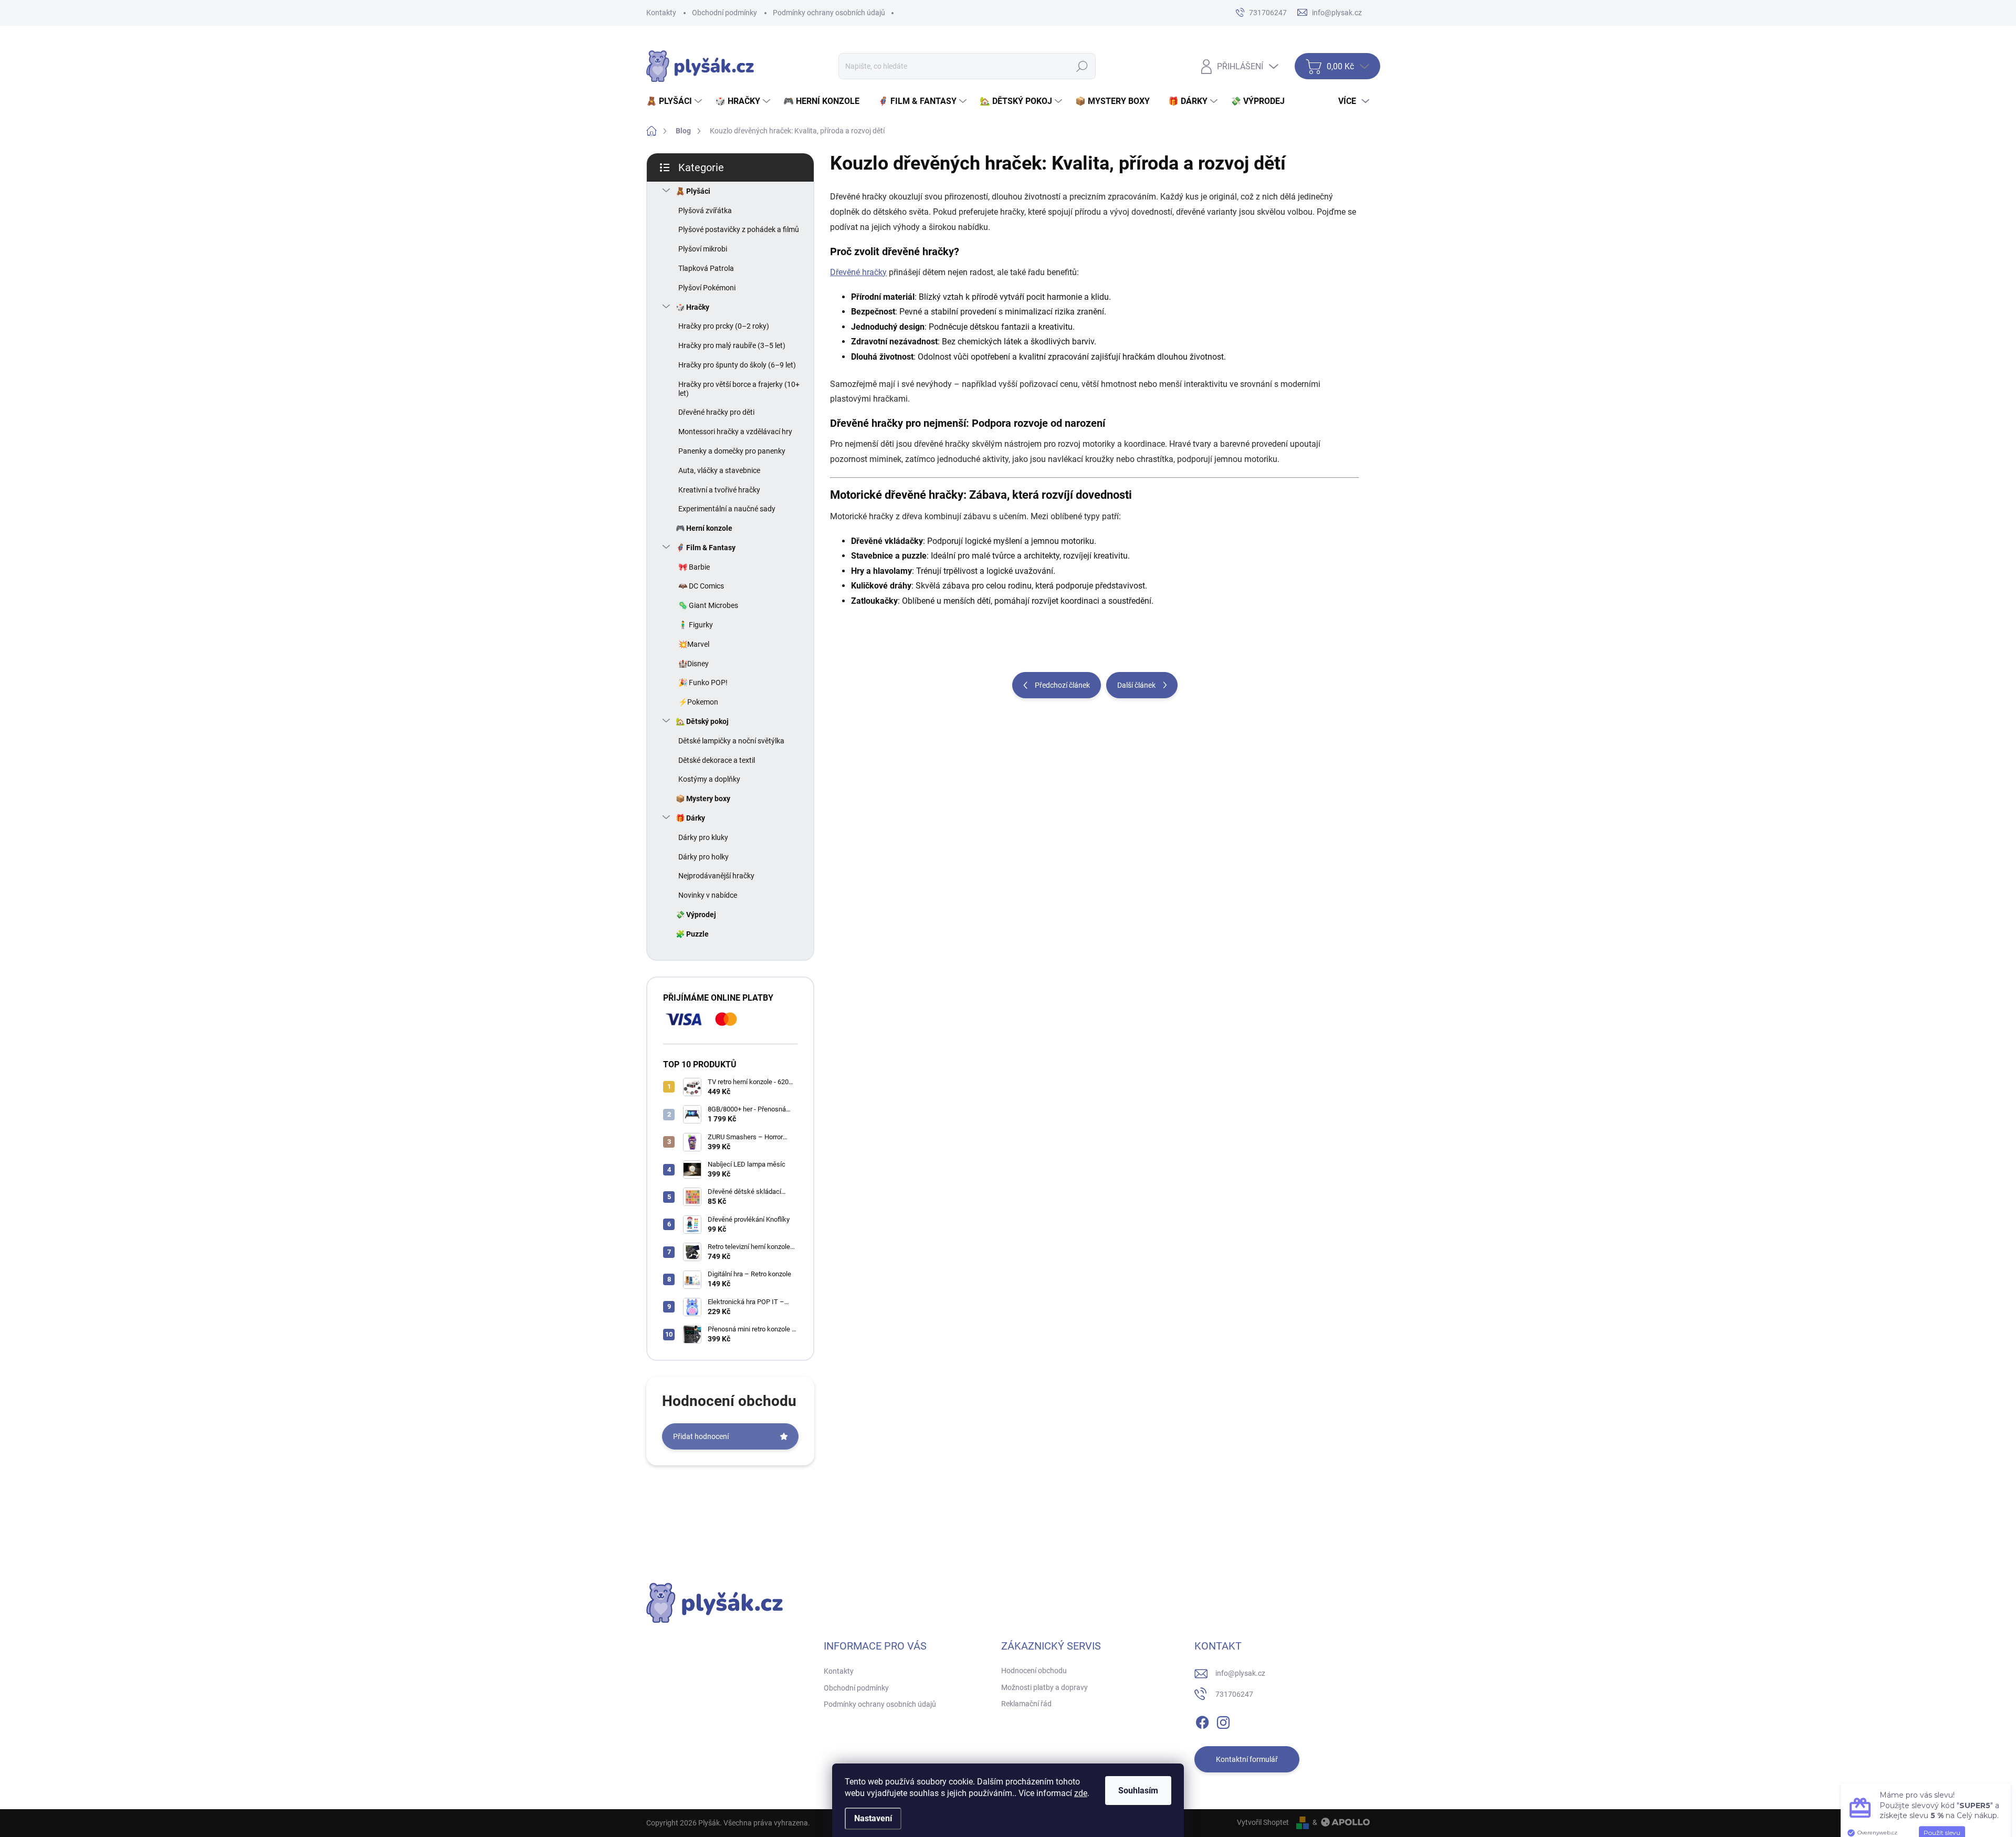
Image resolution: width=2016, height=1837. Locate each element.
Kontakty (661, 13)
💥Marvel (694, 644)
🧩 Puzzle (692, 934)
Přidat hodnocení (701, 1436)
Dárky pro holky (703, 857)
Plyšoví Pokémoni (707, 288)
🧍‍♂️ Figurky (696, 625)
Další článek (1136, 685)
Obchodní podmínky (724, 13)
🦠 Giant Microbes (708, 605)
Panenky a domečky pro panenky (732, 451)
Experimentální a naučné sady (727, 509)
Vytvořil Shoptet (1263, 1822)
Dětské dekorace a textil (717, 760)
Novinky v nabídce (708, 895)
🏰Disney (694, 664)
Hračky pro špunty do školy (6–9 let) (737, 365)
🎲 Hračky (692, 307)
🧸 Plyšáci (693, 191)
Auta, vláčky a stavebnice (719, 470)
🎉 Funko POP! (703, 683)
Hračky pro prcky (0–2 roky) (724, 326)
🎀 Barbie (694, 567)
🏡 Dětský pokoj (702, 721)
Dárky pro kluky (703, 837)
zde (1081, 1793)
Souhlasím (1138, 1791)
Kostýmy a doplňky (709, 779)
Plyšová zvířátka (705, 211)
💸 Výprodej (696, 915)
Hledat (1082, 66)
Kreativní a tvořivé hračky (719, 490)
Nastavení (873, 1818)
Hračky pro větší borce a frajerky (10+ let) (739, 389)
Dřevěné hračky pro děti (716, 412)
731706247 (1234, 1694)
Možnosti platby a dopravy (1044, 1687)
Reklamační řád (1026, 1704)
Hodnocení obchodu (1034, 1671)
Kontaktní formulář (1247, 1759)
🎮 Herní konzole (704, 528)
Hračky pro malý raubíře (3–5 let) (732, 345)
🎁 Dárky (690, 818)
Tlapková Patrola (706, 268)
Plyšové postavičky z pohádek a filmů (739, 229)
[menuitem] (675, 101)
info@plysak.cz (1240, 1673)
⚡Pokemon (698, 702)
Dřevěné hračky (858, 272)
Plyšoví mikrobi (703, 249)
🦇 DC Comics (701, 586)
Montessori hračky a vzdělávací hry (735, 432)
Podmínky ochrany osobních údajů (829, 13)
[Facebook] (1202, 1720)
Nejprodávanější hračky (716, 876)
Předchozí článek (1062, 685)
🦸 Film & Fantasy (706, 548)
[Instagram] (1223, 1720)
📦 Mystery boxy (703, 799)
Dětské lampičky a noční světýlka (731, 741)
